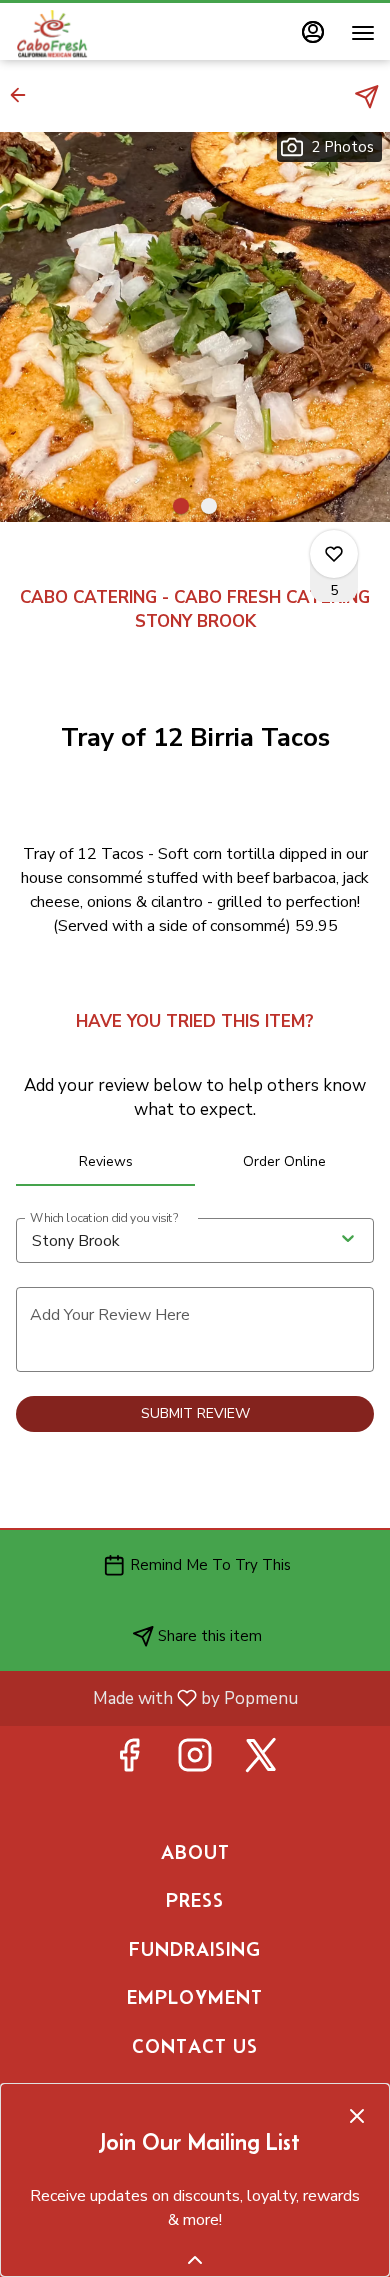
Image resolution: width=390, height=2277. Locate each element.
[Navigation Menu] (363, 33)
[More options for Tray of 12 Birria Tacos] (334, 554)
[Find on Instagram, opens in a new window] (195, 1761)
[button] (24, 95)
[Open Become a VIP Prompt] (195, 2260)
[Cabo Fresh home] (105, 33)
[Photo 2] (209, 506)
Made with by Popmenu (156, 1697)
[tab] (105, 1162)
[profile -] (313, 32)
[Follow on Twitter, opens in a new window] (261, 1761)
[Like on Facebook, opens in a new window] (129, 1761)
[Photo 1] (181, 506)
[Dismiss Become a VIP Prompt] (357, 2116)
